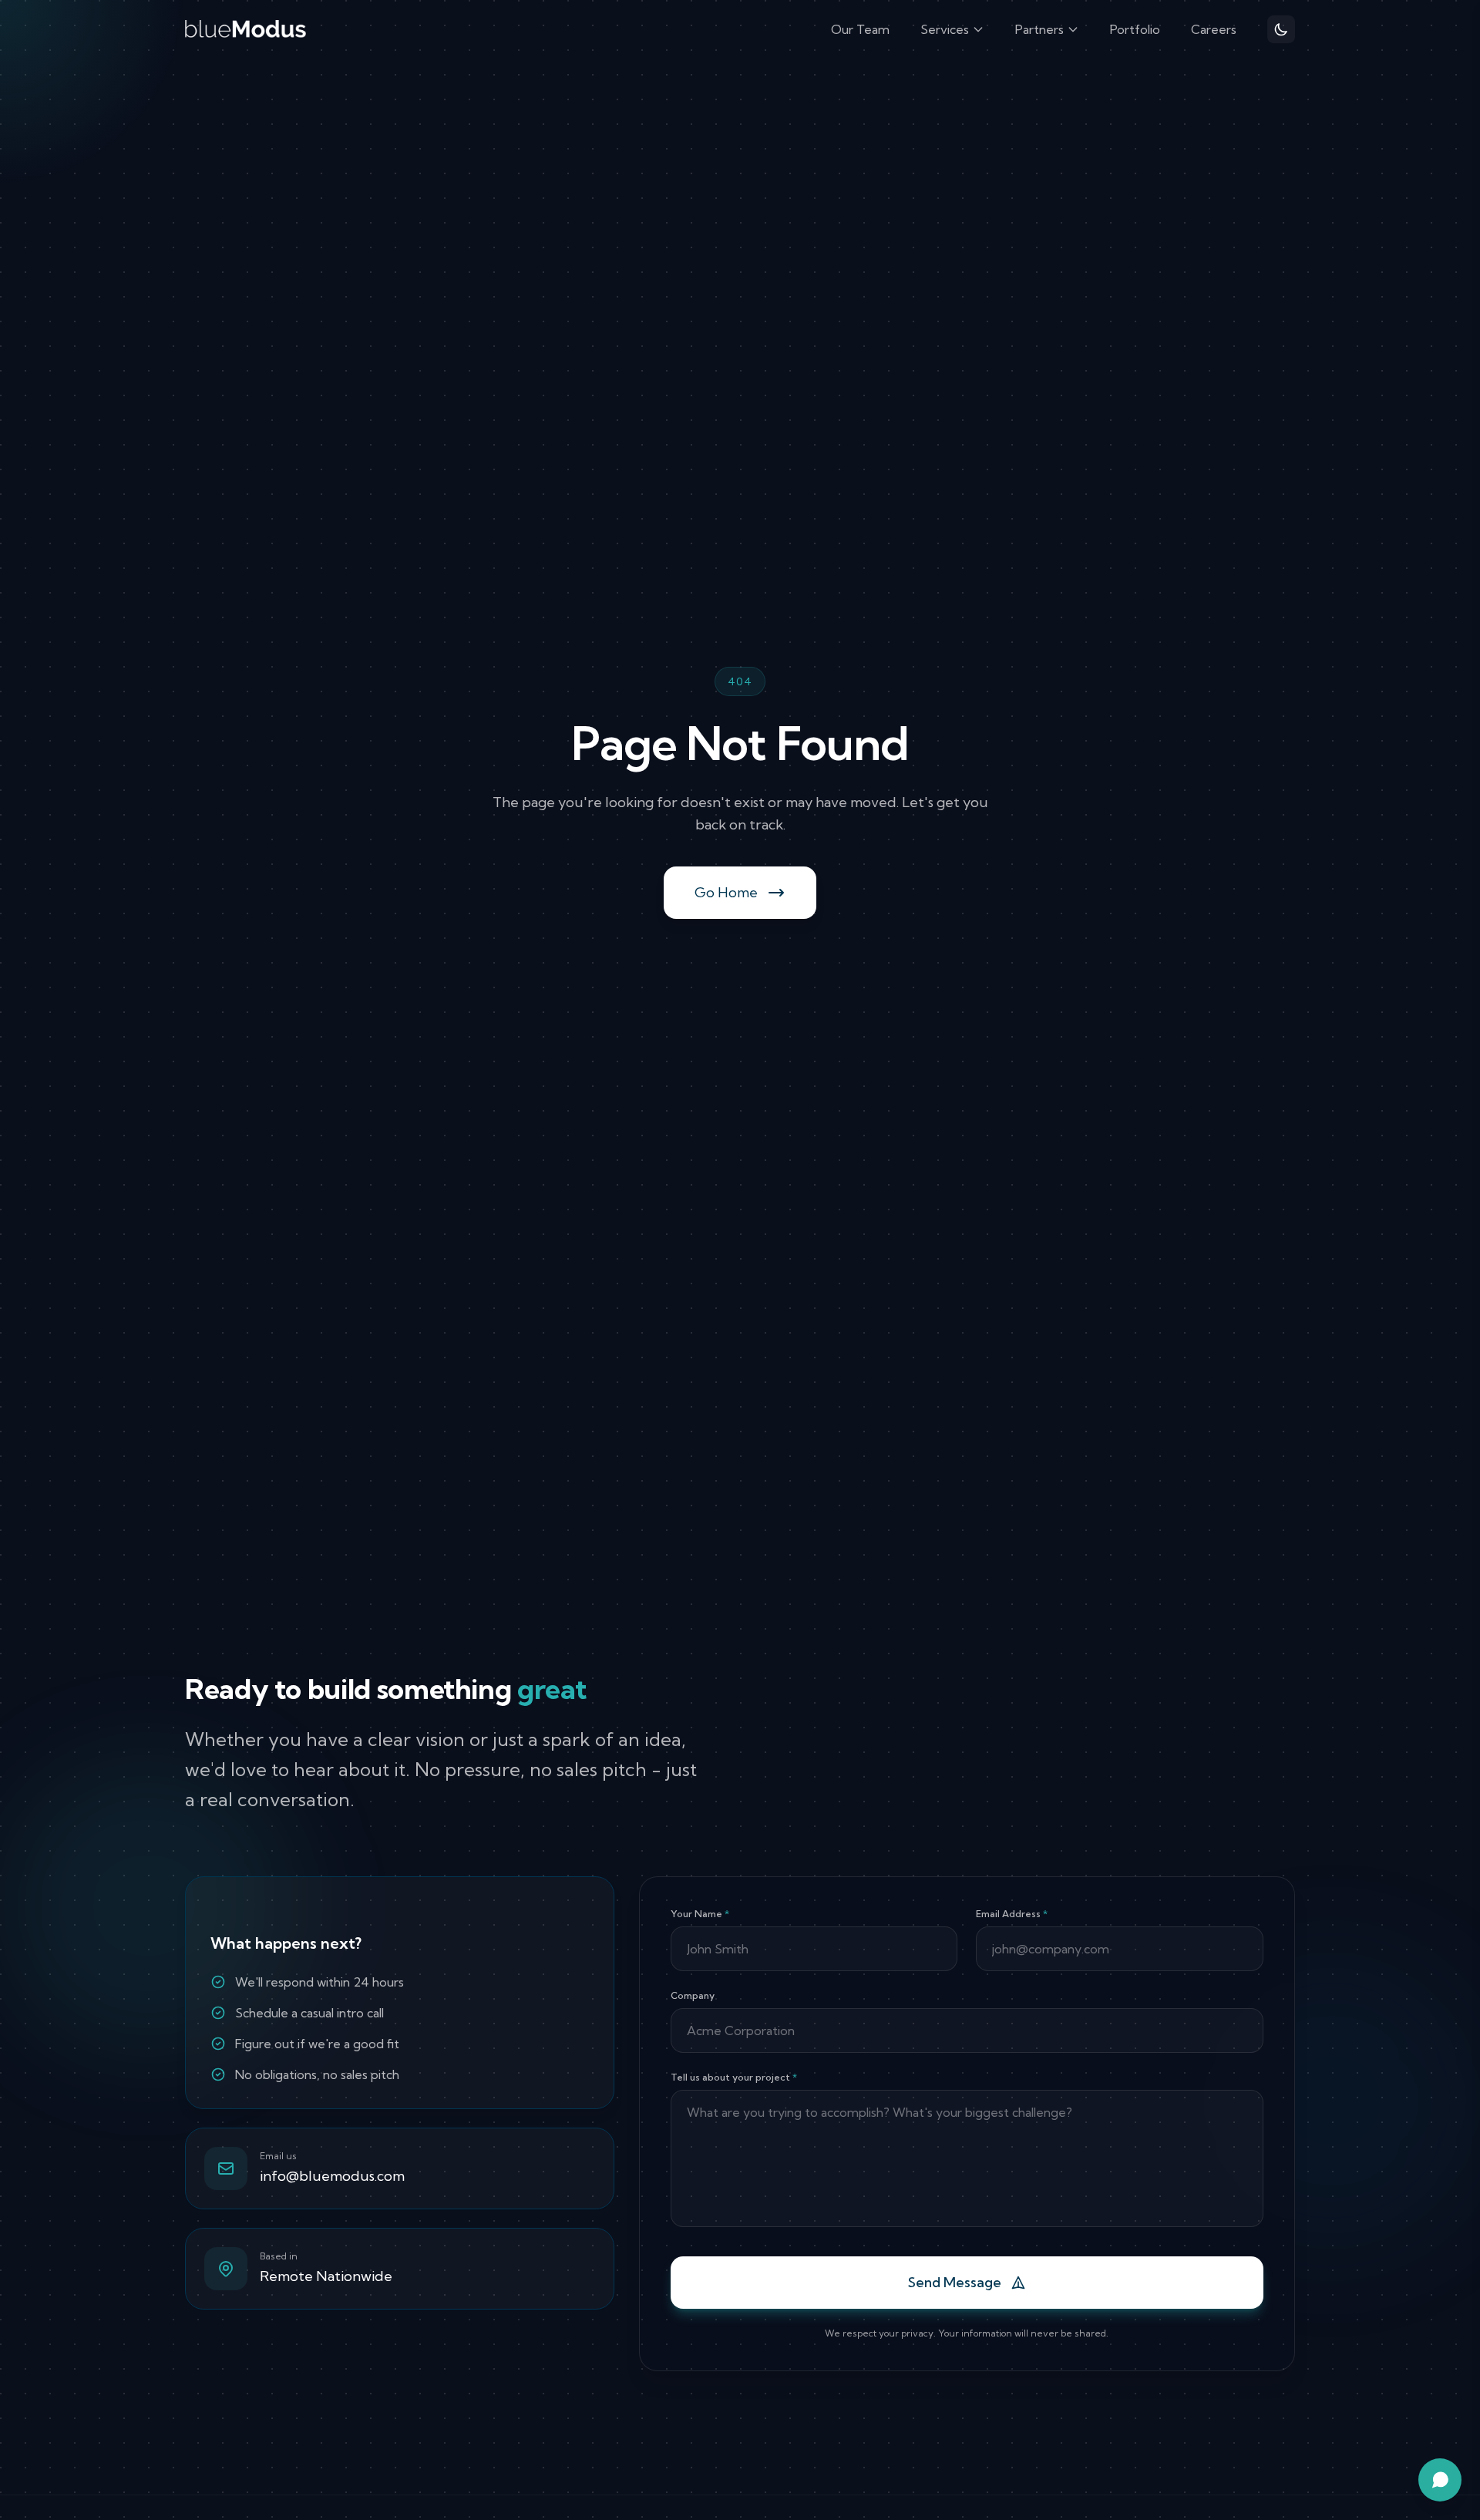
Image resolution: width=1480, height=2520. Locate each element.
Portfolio (1135, 29)
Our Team (860, 29)
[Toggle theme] (1281, 29)
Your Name (700, 1914)
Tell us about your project (734, 2077)
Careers (1214, 29)
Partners (1039, 29)
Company (693, 1995)
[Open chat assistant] (1440, 2480)
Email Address (1012, 1914)
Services (945, 29)
